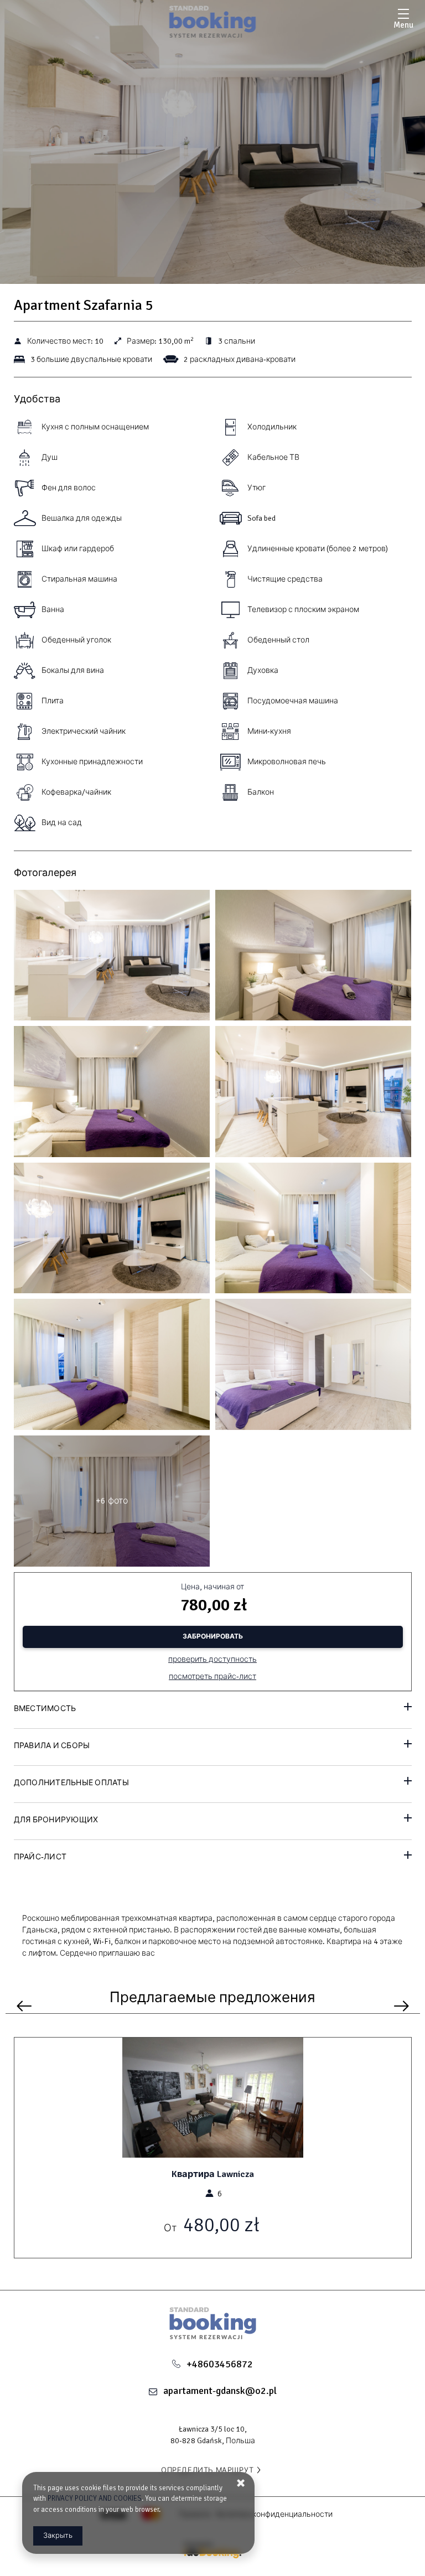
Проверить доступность (212, 1659)
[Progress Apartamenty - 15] (313, 1367)
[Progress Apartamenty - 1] (112, 958)
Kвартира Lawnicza (213, 2174)
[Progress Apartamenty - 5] (112, 1094)
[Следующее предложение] (401, 2006)
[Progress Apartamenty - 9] (112, 1231)
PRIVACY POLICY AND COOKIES (95, 2499)
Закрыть (58, 2536)
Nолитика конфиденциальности (274, 2514)
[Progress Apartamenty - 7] (313, 1094)
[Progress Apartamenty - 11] (313, 1231)
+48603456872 (220, 2364)
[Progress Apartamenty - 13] (112, 1367)
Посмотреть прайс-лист (212, 1676)
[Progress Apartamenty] (213, 22)
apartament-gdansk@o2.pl (220, 2391)
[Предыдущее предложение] (24, 2006)
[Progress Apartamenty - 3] (313, 958)
